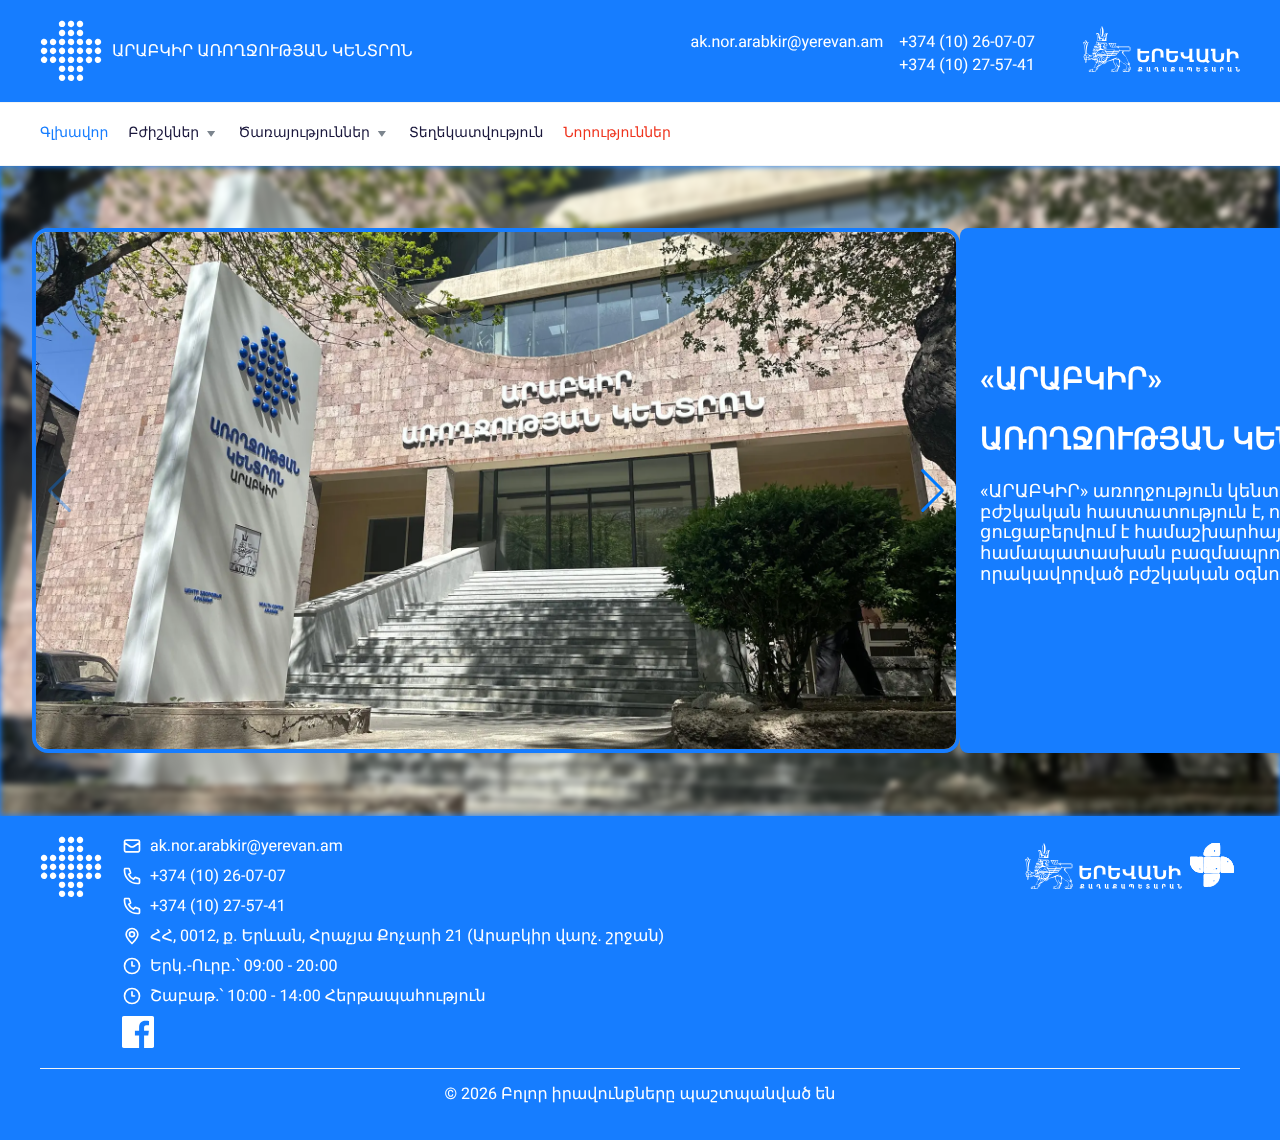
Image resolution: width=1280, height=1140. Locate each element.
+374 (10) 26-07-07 (967, 42)
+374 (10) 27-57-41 (967, 65)
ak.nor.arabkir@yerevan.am (786, 42)
